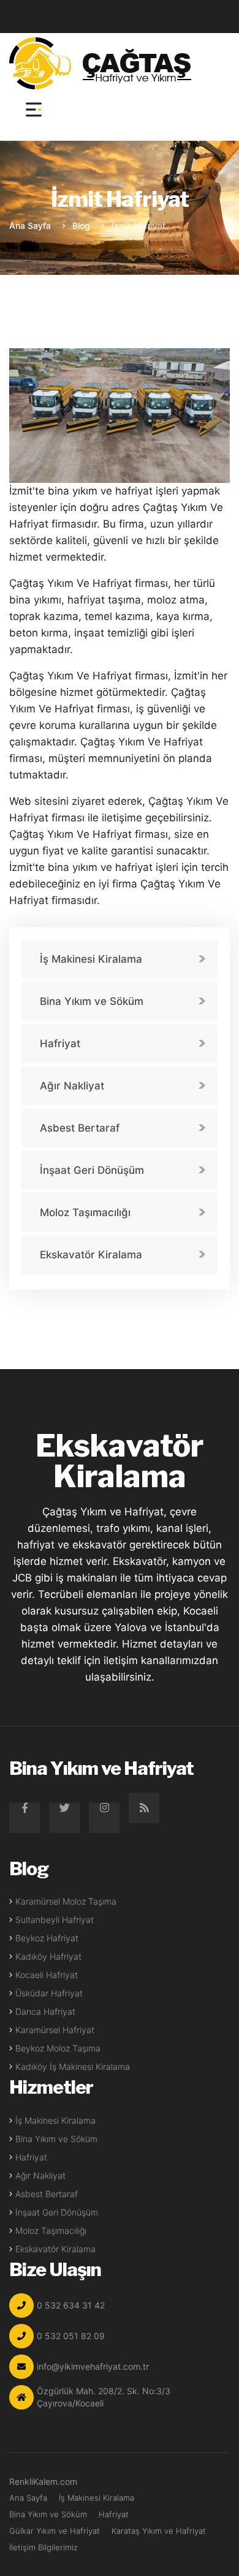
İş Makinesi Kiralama (91, 959)
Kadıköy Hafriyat (48, 1956)
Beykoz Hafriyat (47, 1938)
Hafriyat (60, 1043)
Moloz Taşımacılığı (85, 1212)
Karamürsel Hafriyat (55, 2030)
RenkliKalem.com (43, 2481)
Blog (81, 226)
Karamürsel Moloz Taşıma (66, 1901)
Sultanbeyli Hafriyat (55, 1920)
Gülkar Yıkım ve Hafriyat (55, 2531)
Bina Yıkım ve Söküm (92, 1001)
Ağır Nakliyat (72, 1086)
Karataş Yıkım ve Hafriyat (159, 2531)
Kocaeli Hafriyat (47, 1975)
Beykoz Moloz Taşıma (58, 2048)
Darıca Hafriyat (45, 2011)
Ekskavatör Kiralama (91, 1255)
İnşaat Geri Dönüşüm (92, 1170)
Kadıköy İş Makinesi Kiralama (73, 2066)
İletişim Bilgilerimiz (44, 2547)
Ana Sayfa (30, 226)
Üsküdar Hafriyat (49, 1993)
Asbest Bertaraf (80, 1128)
